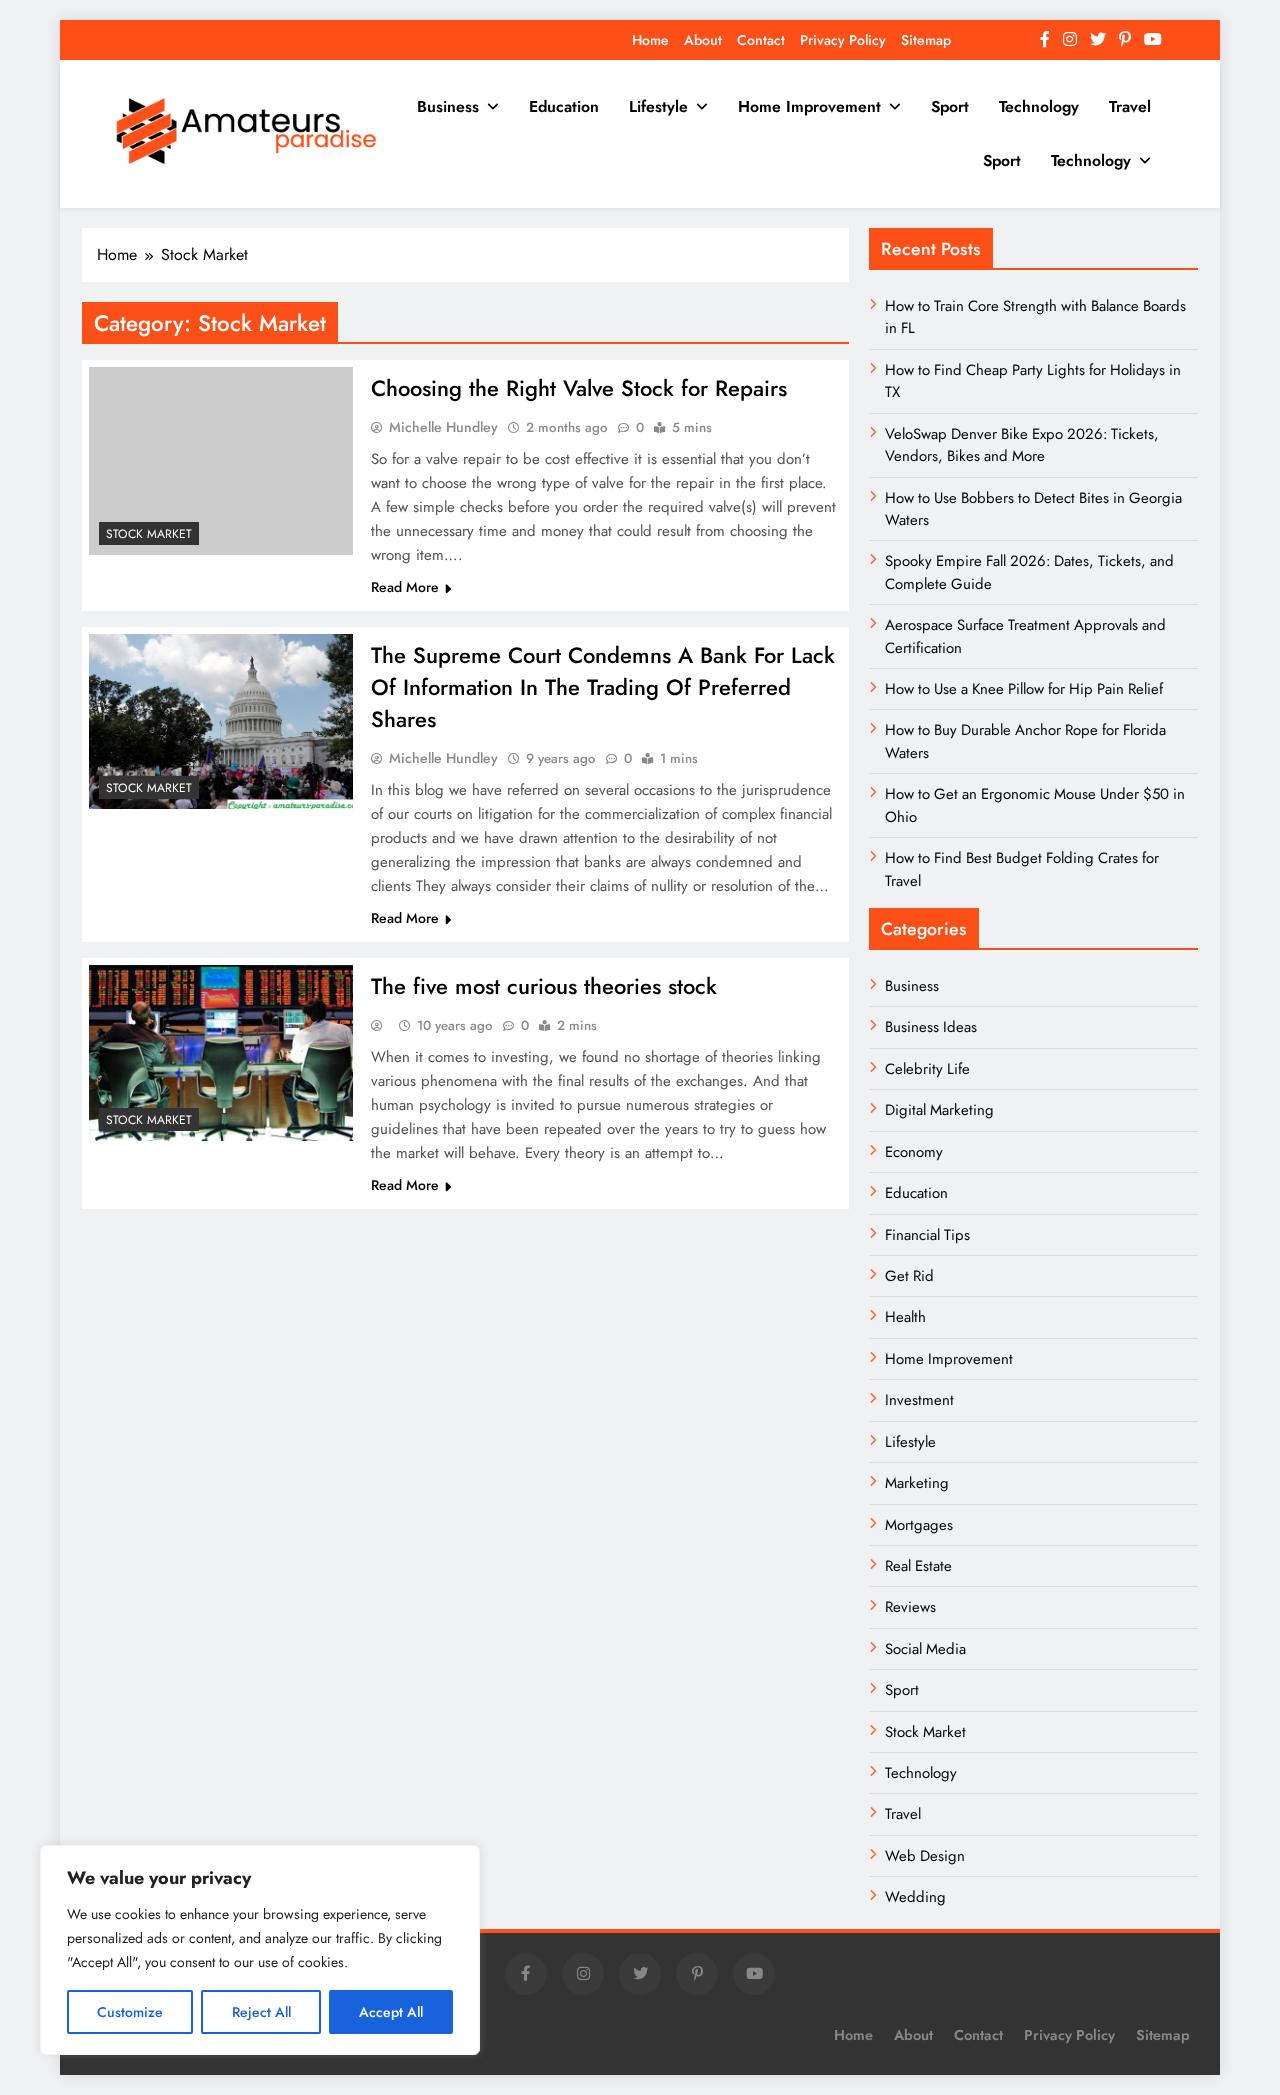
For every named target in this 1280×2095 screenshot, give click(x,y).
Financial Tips (927, 1235)
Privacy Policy (843, 40)
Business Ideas (931, 1027)
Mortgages (919, 1525)
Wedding (915, 1897)
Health (905, 1317)
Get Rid (909, 1276)
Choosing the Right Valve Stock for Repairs (579, 388)
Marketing (917, 1483)
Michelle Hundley (443, 427)
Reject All (261, 2012)
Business (448, 106)
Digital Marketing (941, 1110)
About (703, 40)
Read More (405, 587)
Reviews (910, 1607)
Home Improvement (809, 106)
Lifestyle (658, 106)
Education (564, 106)
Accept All (391, 2012)
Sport (950, 106)
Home (650, 40)
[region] (260, 1950)
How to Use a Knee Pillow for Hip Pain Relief (1024, 689)
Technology (1039, 106)
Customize (130, 2012)
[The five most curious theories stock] (221, 1053)
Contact (761, 40)
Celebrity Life (927, 1069)
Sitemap (926, 40)
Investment (919, 1400)
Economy (914, 1152)
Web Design (925, 1856)
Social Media (925, 1649)
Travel (1130, 106)
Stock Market (149, 534)
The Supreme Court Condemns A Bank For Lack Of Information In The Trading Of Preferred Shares (603, 687)
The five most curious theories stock (544, 986)
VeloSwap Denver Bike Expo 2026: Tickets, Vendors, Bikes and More (1022, 445)
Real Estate (918, 1566)
